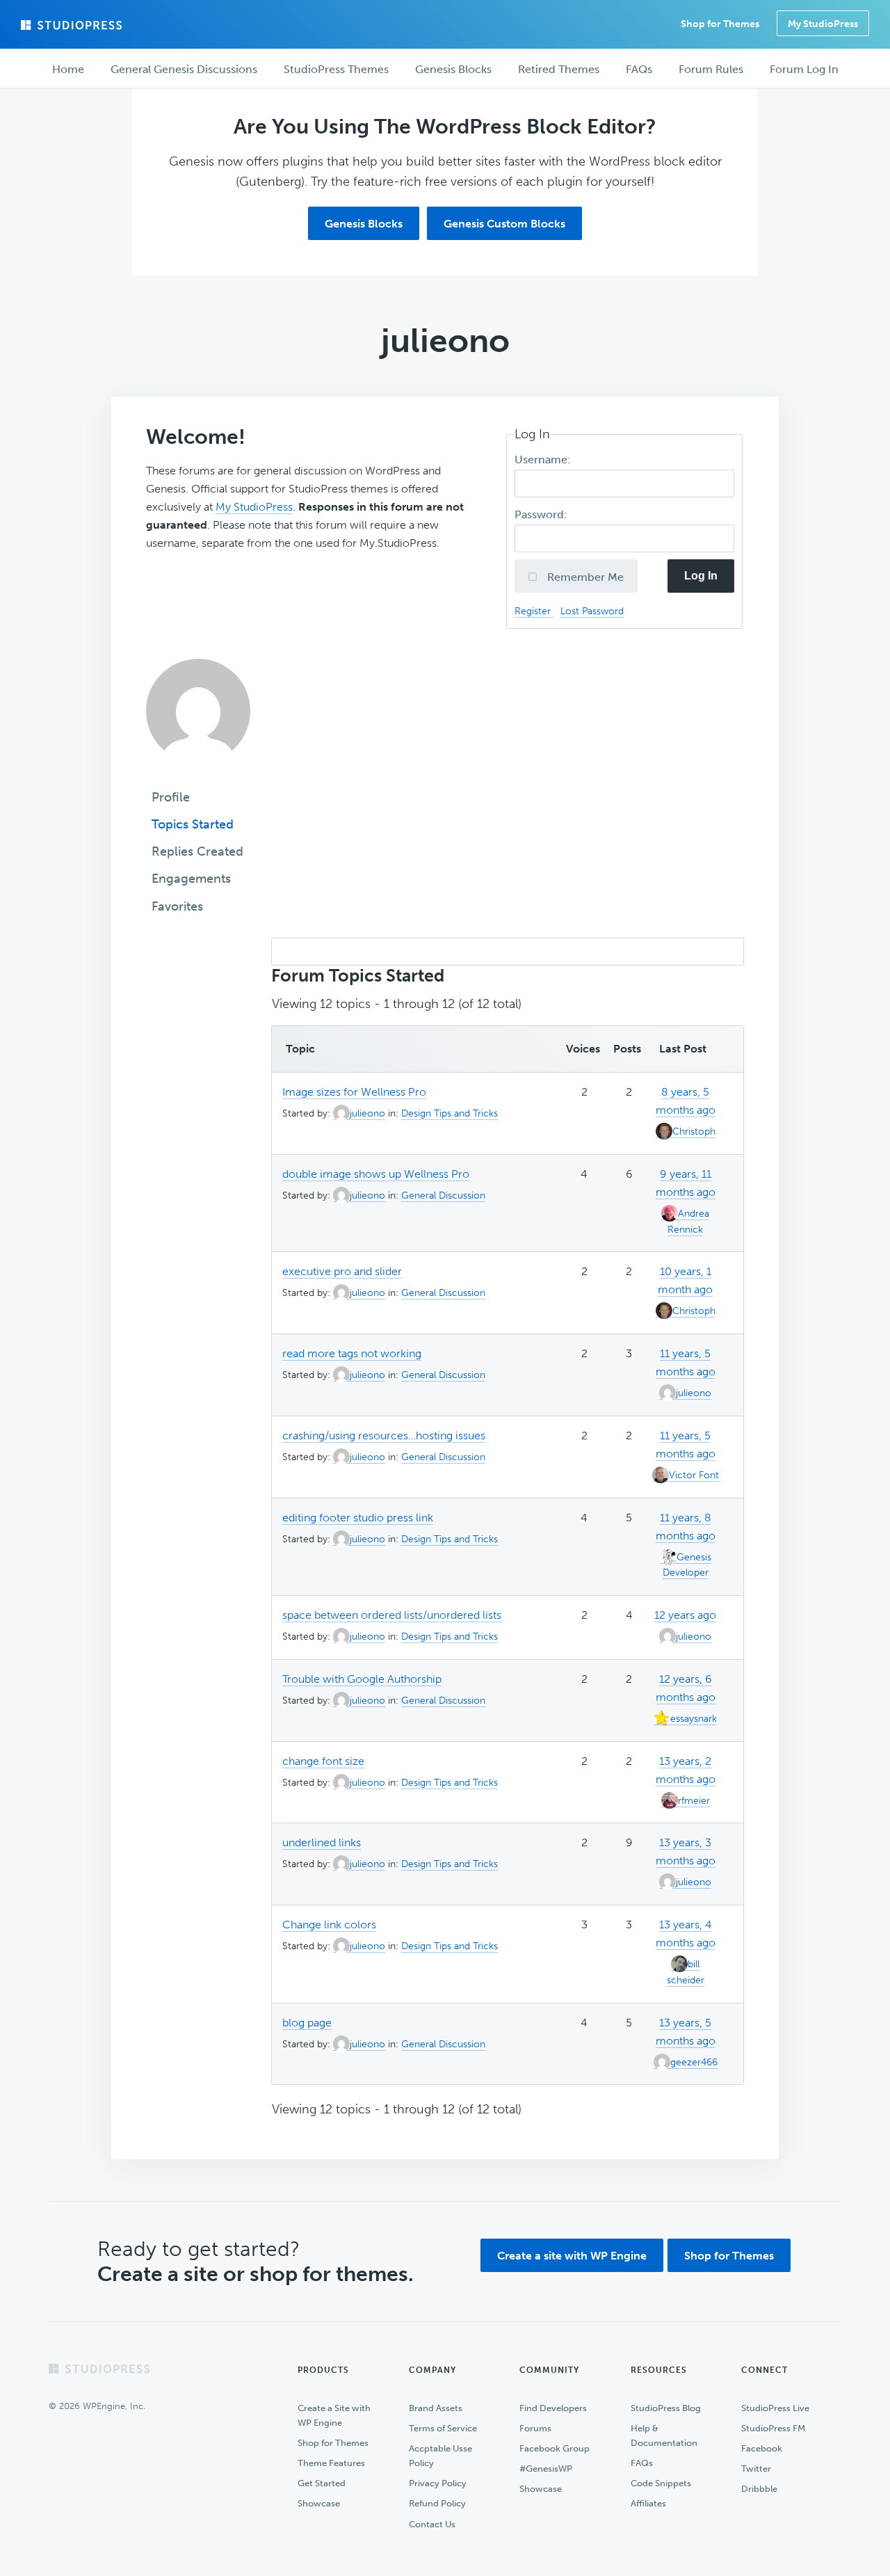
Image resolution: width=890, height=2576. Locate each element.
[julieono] (198, 773)
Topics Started (193, 824)
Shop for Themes (729, 2256)
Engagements (191, 879)
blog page (307, 2023)
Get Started (322, 2483)
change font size (323, 1761)
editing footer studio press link (358, 1518)
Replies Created (197, 851)
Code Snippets (661, 2483)
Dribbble (759, 2489)
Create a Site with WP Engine (334, 2415)
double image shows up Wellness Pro (376, 1174)
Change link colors (329, 1925)
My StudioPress (823, 24)
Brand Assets (436, 2408)
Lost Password (592, 611)
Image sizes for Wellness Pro (354, 1092)
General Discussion (443, 1195)
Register (534, 611)
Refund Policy (437, 2503)
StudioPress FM (773, 2428)
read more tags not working (352, 1353)
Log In (701, 576)
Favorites (177, 906)
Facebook (762, 2448)
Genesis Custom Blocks (504, 224)
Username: (544, 459)
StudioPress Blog (666, 2408)
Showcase (319, 2503)
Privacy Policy (438, 2483)
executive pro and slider (342, 1271)
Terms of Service (443, 2428)
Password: (542, 514)
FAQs (642, 2463)
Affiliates (648, 2503)
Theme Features (331, 2463)
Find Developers (553, 2408)
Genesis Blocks (364, 224)
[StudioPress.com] (73, 25)
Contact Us (432, 2524)
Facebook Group (555, 2448)
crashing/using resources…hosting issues (384, 1435)
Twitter (756, 2469)
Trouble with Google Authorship (362, 1679)
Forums (535, 2428)
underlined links (322, 1842)
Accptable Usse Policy (440, 2456)
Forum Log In (804, 69)
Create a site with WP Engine (572, 2256)
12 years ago (685, 1615)
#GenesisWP (546, 2469)
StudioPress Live (775, 2408)
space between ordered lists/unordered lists (392, 1615)
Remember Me (584, 577)
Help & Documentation (664, 2435)
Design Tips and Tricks (450, 1113)
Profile (171, 797)
